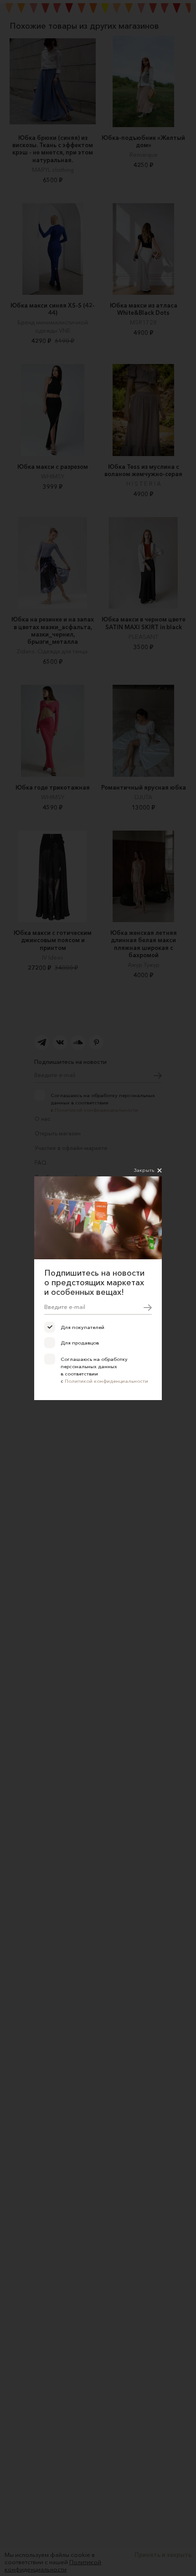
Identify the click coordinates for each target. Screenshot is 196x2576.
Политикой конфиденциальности (106, 1381)
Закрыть (144, 1170)
